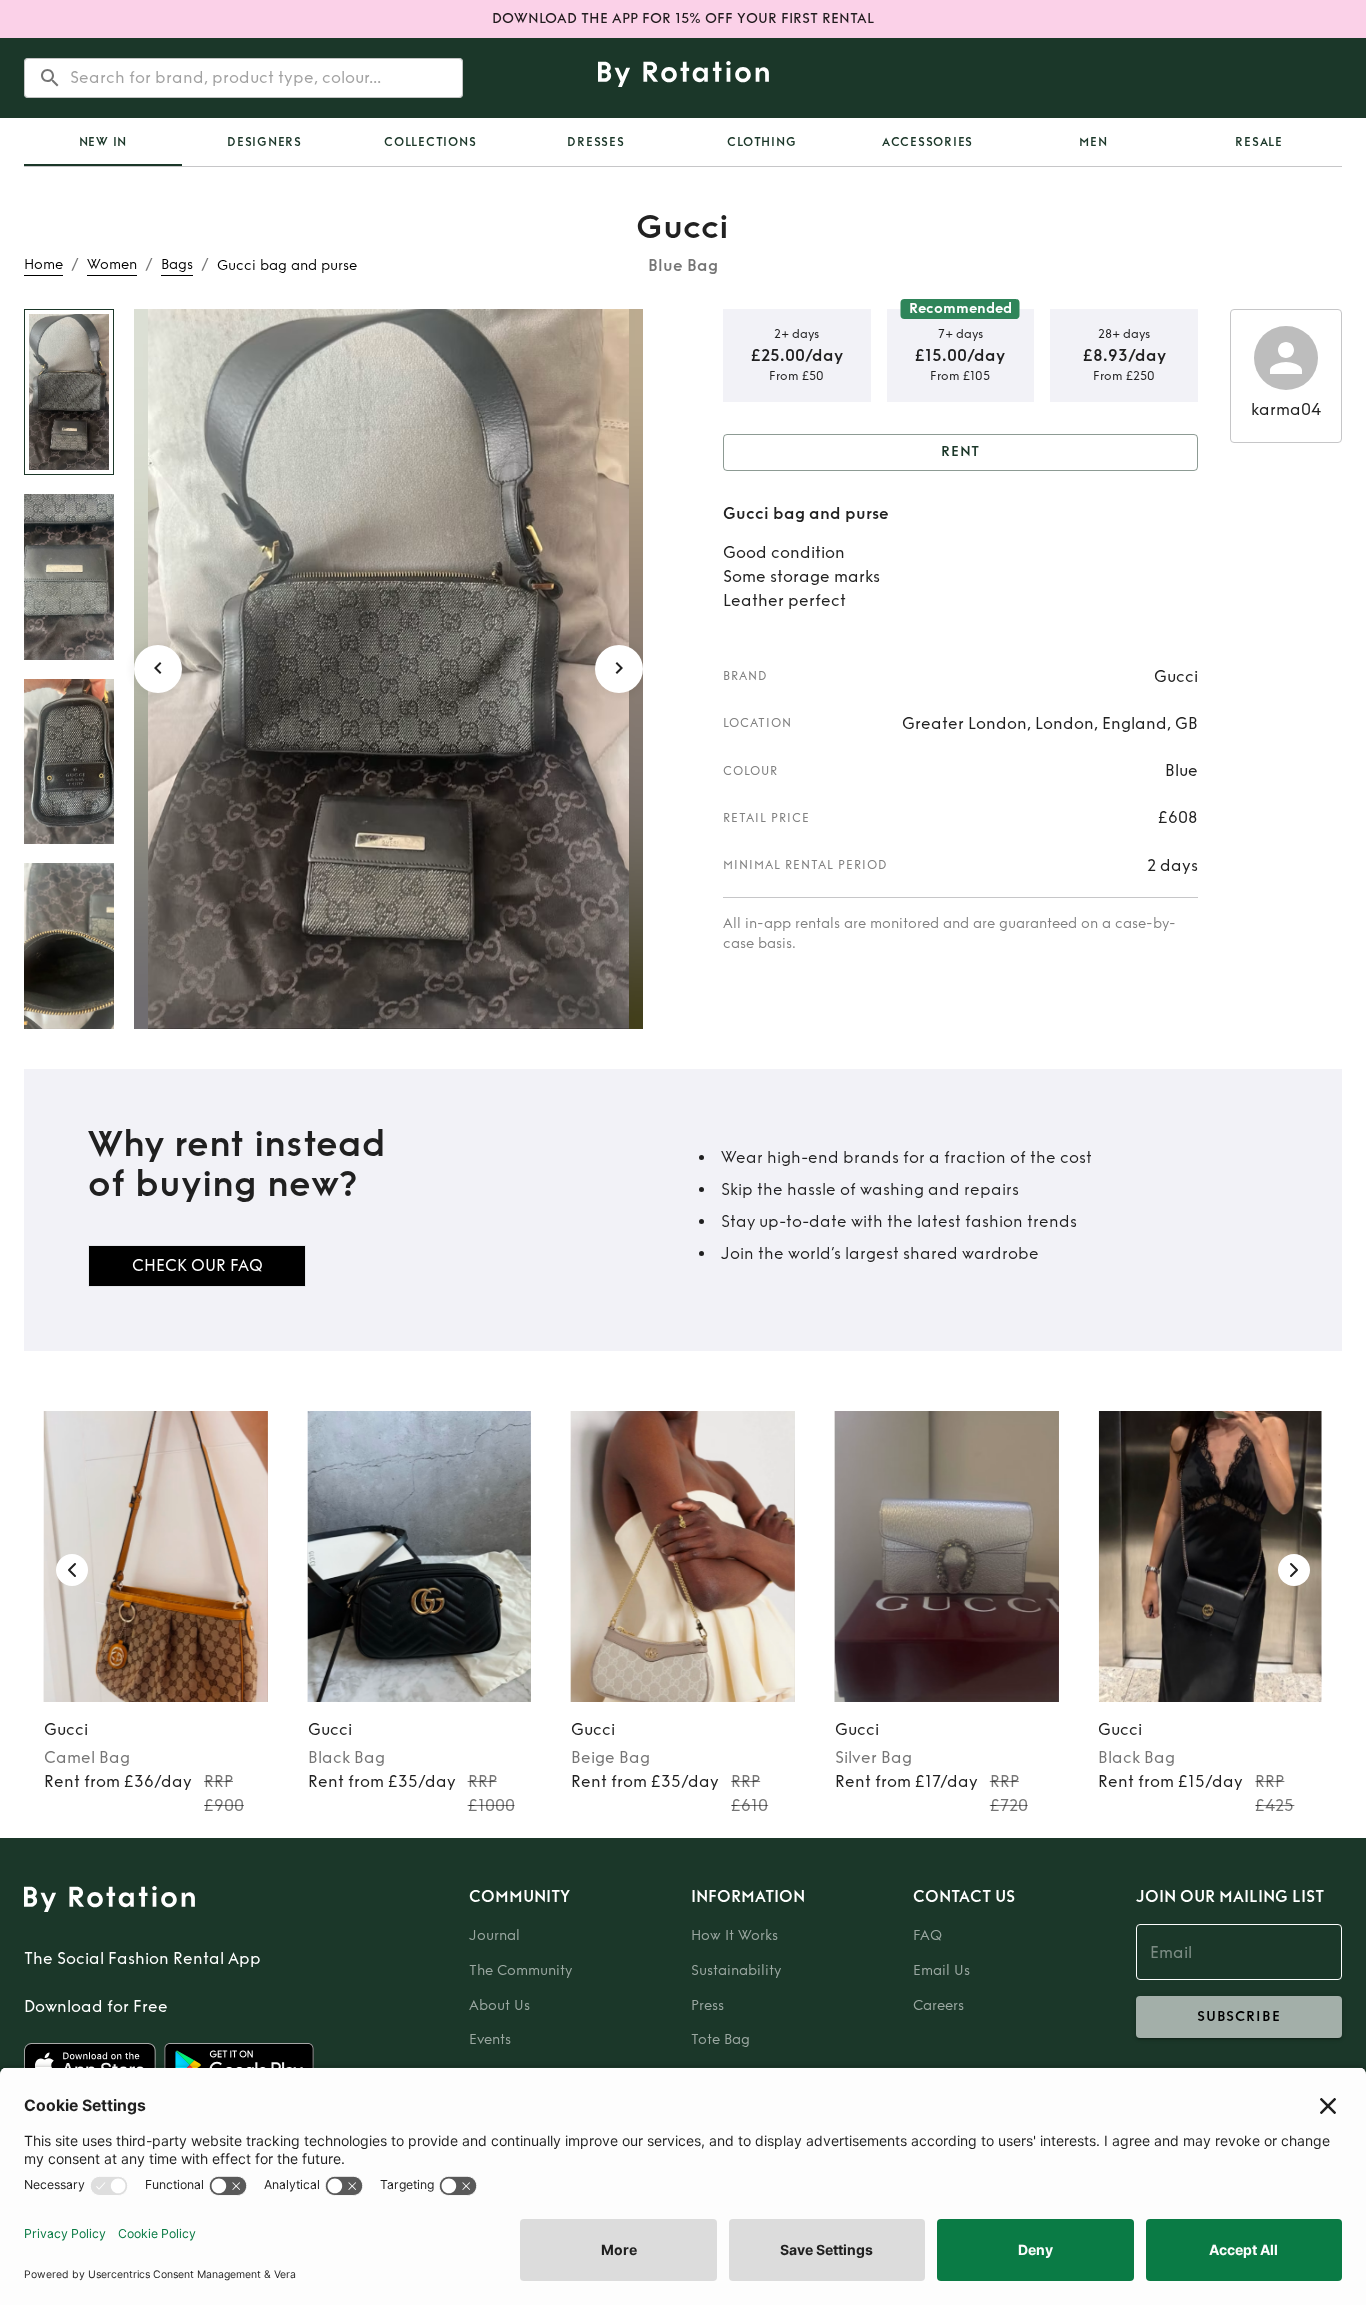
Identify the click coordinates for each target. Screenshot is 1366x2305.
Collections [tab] (430, 142)
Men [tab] (1093, 142)
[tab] (103, 142)
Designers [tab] (264, 142)
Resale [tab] (1259, 142)
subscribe (1239, 2016)
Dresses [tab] (595, 142)
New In (103, 142)
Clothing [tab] (761, 142)
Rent (961, 451)
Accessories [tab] (927, 142)
